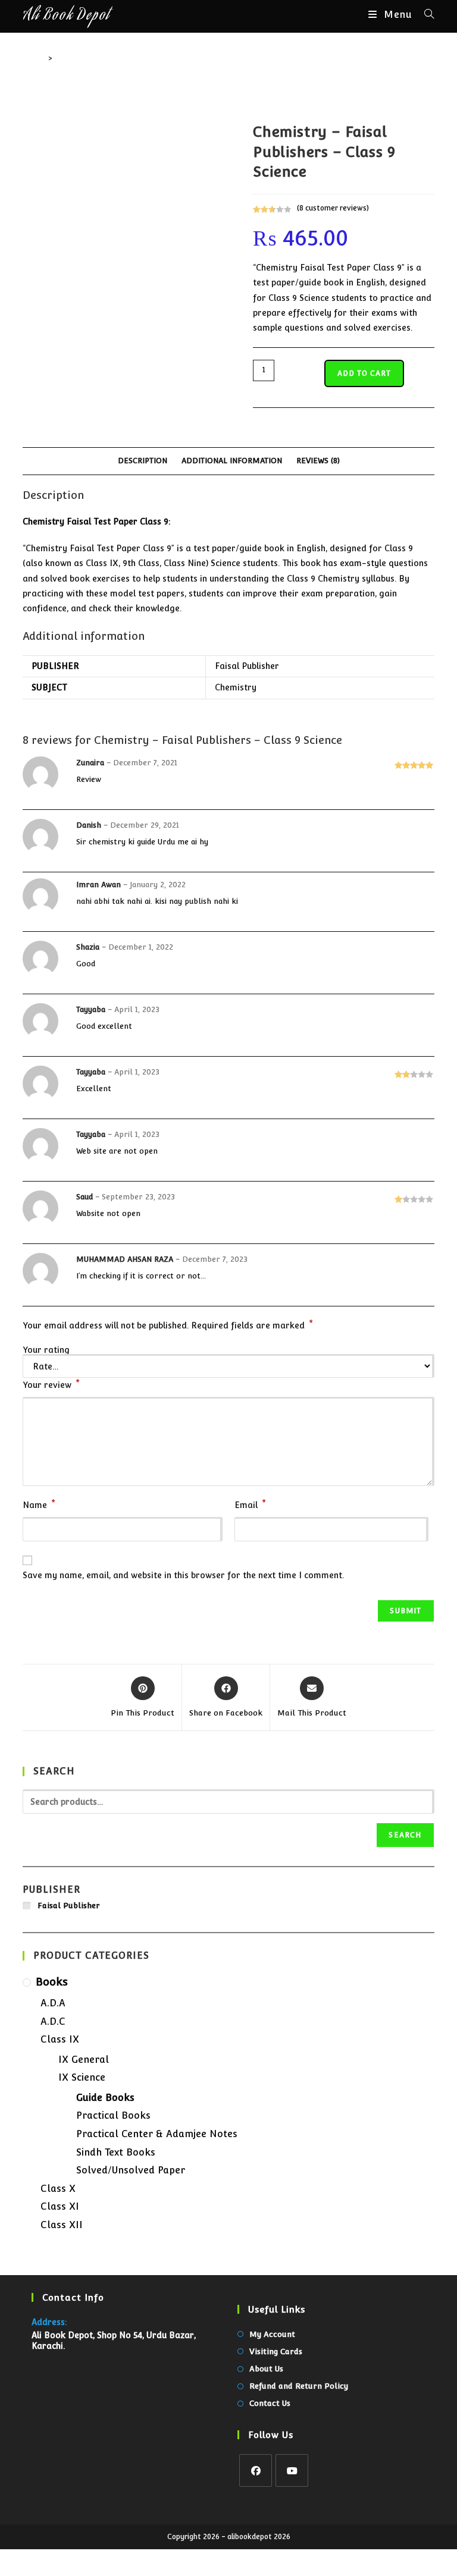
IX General (84, 2060)
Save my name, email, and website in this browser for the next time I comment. (183, 1575)
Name (39, 1504)
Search (405, 1835)
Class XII (62, 2225)
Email (250, 1504)
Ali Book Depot (66, 16)
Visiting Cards (276, 2352)
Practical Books (113, 2115)
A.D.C (53, 2021)
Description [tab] (143, 461)
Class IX (60, 2039)
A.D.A (53, 2003)
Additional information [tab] (232, 461)
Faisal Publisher (247, 666)
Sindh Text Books (116, 2152)
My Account (272, 2334)
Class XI (60, 2206)
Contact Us (270, 2403)
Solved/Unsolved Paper (131, 2170)
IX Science (82, 2077)
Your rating (46, 1350)
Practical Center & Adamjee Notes (157, 2134)
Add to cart (364, 373)
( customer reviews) (333, 208)
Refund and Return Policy (299, 2386)
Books (52, 1982)
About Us (266, 2369)
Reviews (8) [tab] (318, 461)
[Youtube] (292, 2470)
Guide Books (105, 2098)
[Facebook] (256, 2470)
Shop (65, 58)
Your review (51, 1384)
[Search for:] (425, 15)
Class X (58, 2189)
